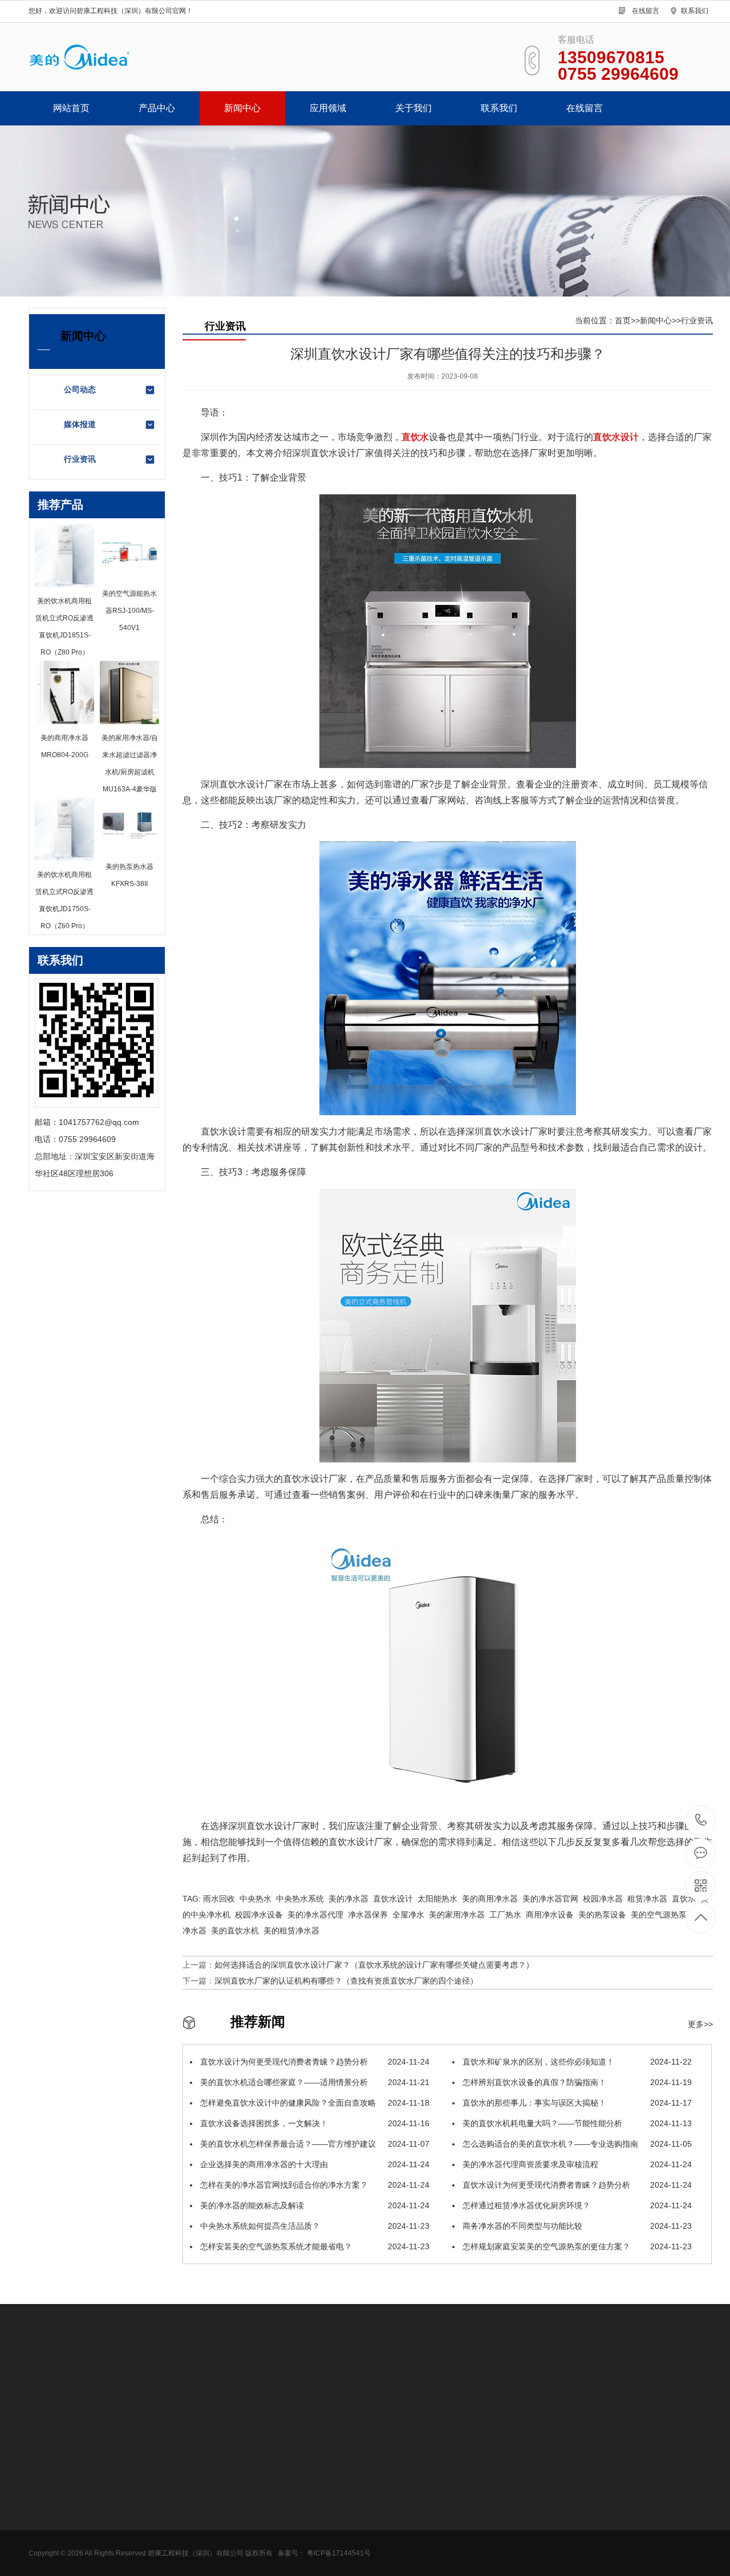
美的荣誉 (282, 2493)
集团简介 (282, 2476)
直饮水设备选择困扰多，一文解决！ (314, 2123)
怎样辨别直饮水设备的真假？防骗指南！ (576, 2082)
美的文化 (282, 2545)
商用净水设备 (52, 2476)
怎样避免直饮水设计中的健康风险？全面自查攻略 (314, 2103)
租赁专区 (44, 2528)
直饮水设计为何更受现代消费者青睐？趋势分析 (314, 2062)
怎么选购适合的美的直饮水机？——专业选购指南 (576, 2144)
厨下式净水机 (52, 2510)
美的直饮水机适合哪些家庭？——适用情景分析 (314, 2082)
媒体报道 (80, 424)
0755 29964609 (701, 1821)
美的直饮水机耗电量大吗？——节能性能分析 (576, 2123)
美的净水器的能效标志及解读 (314, 2205)
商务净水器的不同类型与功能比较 (576, 2226)
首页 (623, 320)
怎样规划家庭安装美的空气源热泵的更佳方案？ (576, 2246)
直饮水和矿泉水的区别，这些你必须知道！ (576, 2062)
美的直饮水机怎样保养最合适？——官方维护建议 (314, 2144)
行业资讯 (80, 459)
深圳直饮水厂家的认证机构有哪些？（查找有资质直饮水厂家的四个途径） (346, 1981)
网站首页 (71, 108)
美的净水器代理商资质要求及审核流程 (576, 2164)
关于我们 (413, 108)
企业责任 (282, 2562)
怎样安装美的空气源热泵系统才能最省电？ (314, 2246)
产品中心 (157, 108)
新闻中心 (242, 108)
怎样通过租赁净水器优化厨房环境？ (576, 2205)
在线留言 (646, 11)
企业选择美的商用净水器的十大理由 (314, 2164)
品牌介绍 (282, 2510)
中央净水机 (48, 2545)
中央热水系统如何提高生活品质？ (314, 2226)
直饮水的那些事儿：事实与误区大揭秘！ (576, 2103)
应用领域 (328, 108)
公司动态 (80, 389)
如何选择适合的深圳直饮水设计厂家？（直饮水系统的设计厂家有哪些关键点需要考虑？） (374, 1965)
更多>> (700, 2024)
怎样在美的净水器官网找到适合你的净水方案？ (314, 2185)
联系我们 (695, 11)
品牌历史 (282, 2528)
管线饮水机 (48, 2493)
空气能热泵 (48, 2562)
